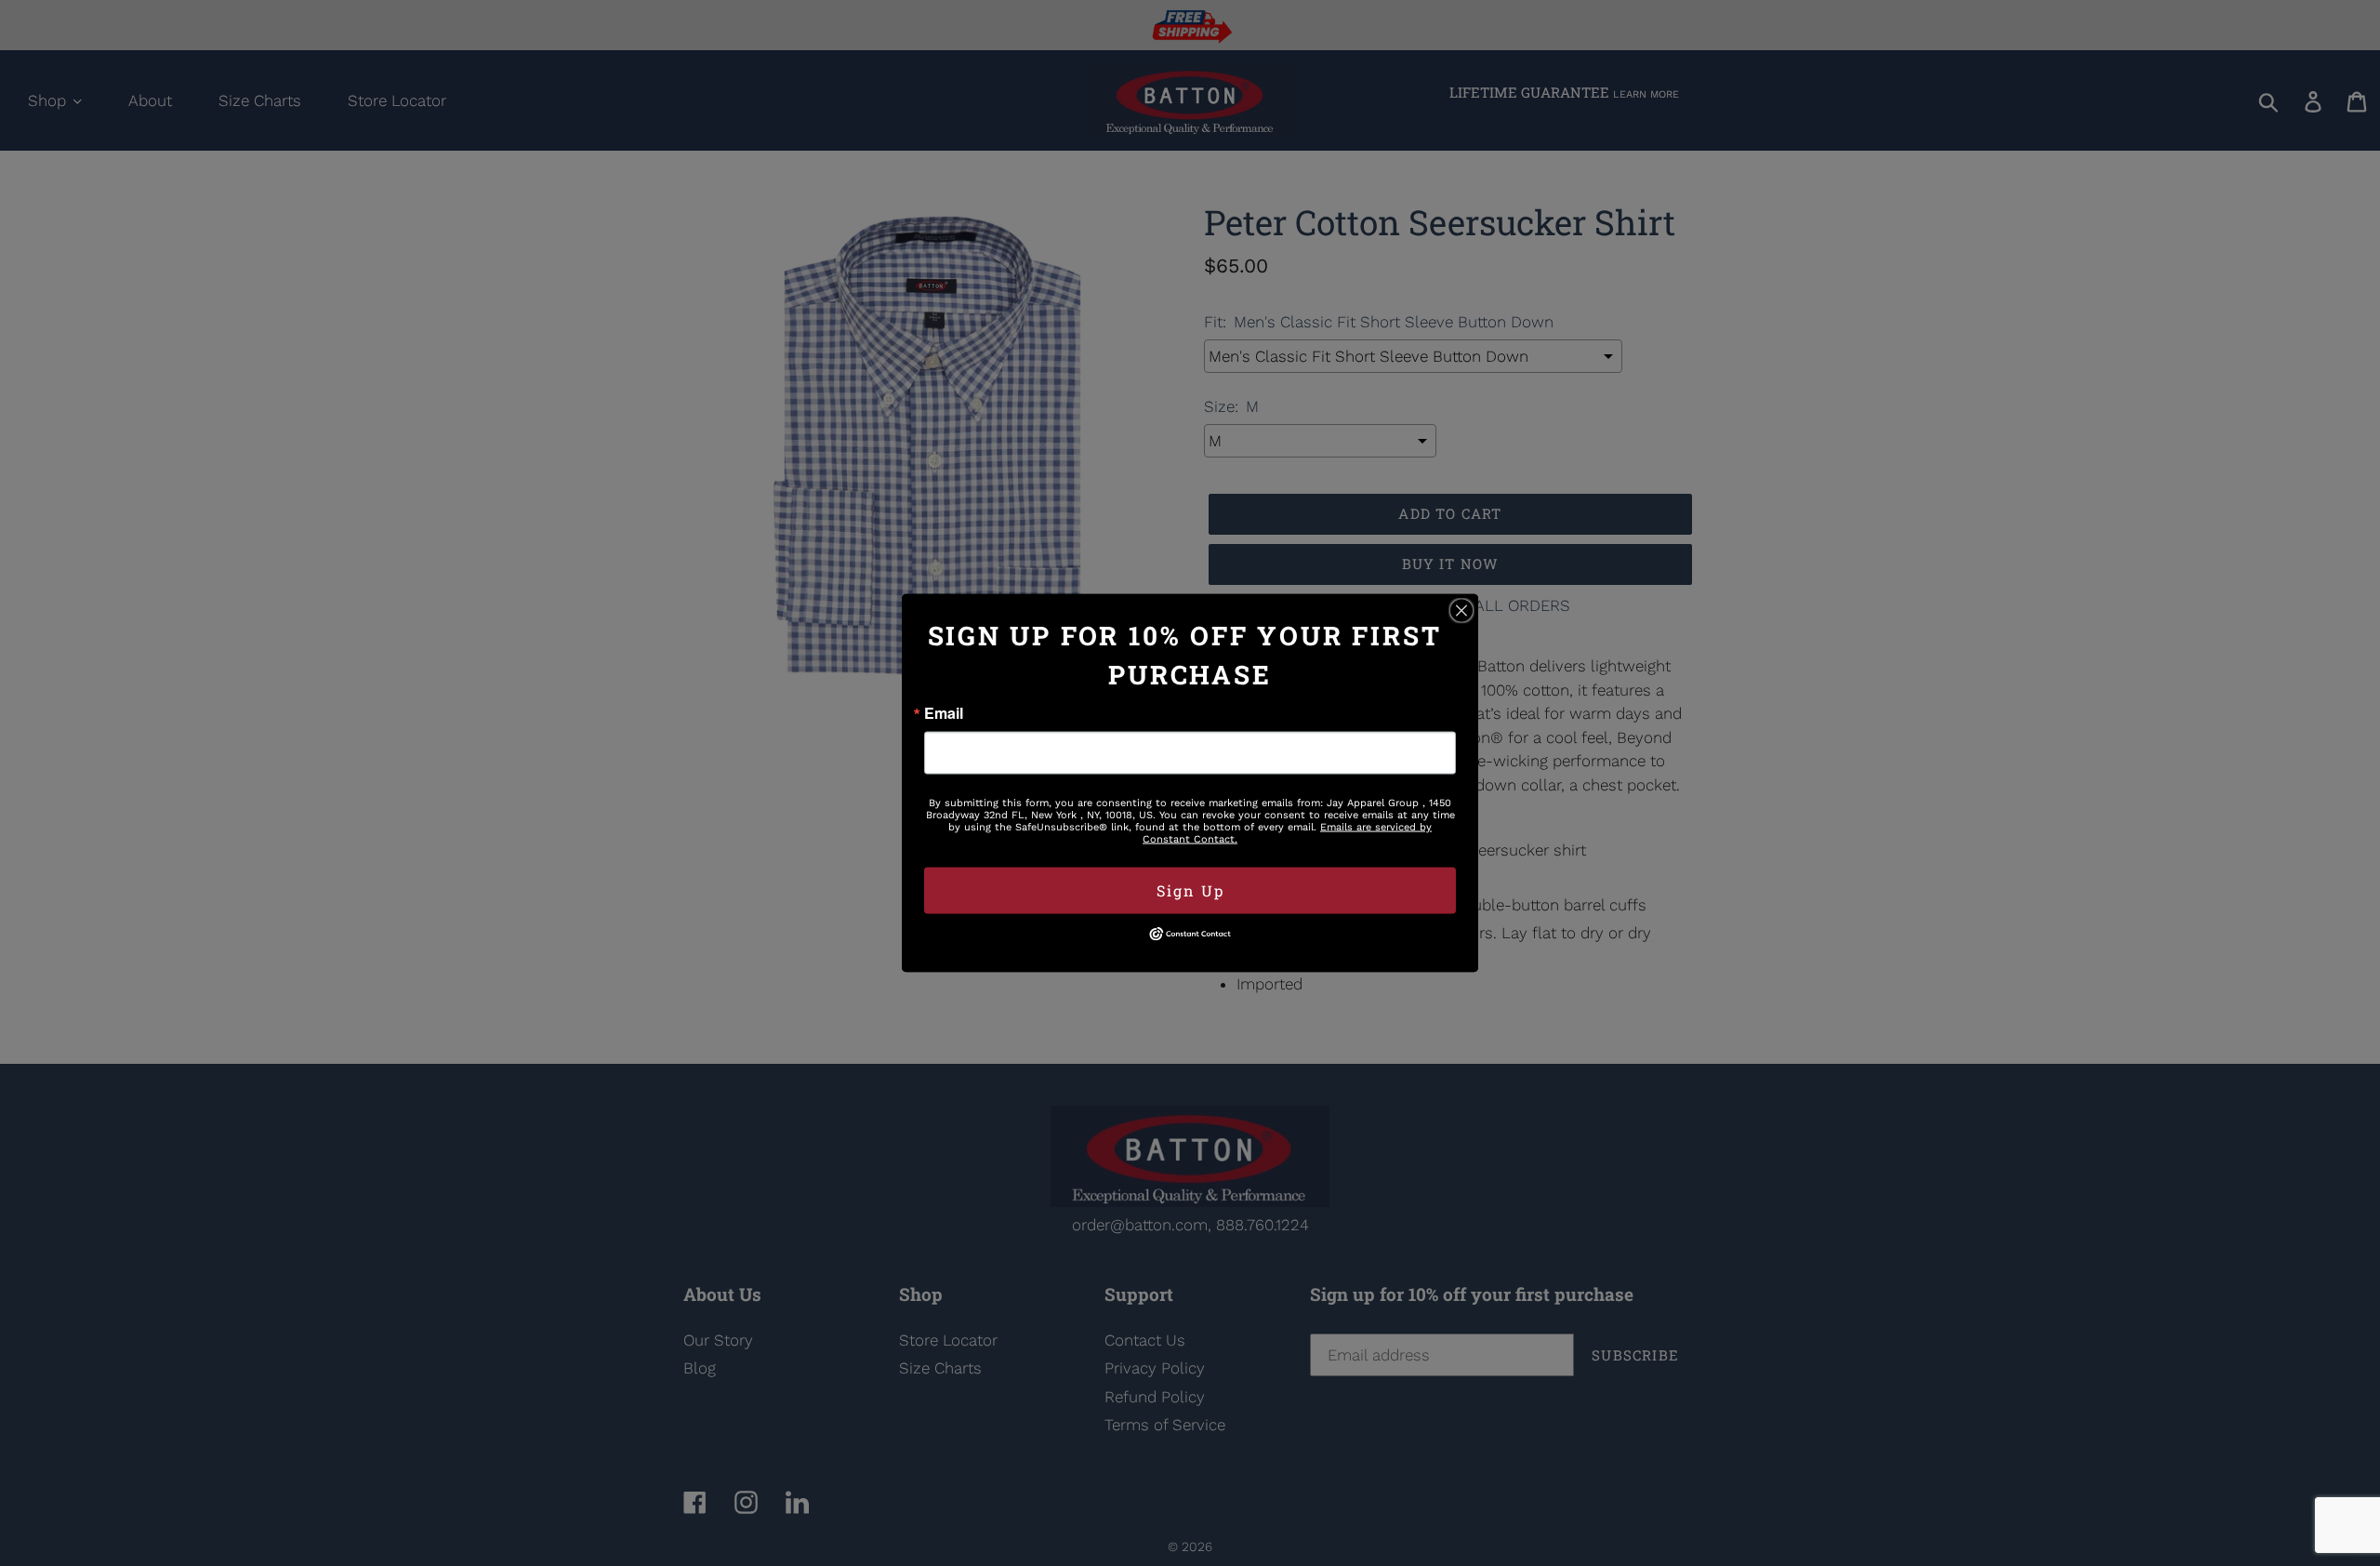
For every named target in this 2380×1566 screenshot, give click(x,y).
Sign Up (1190, 890)
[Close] (1461, 611)
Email (944, 713)
